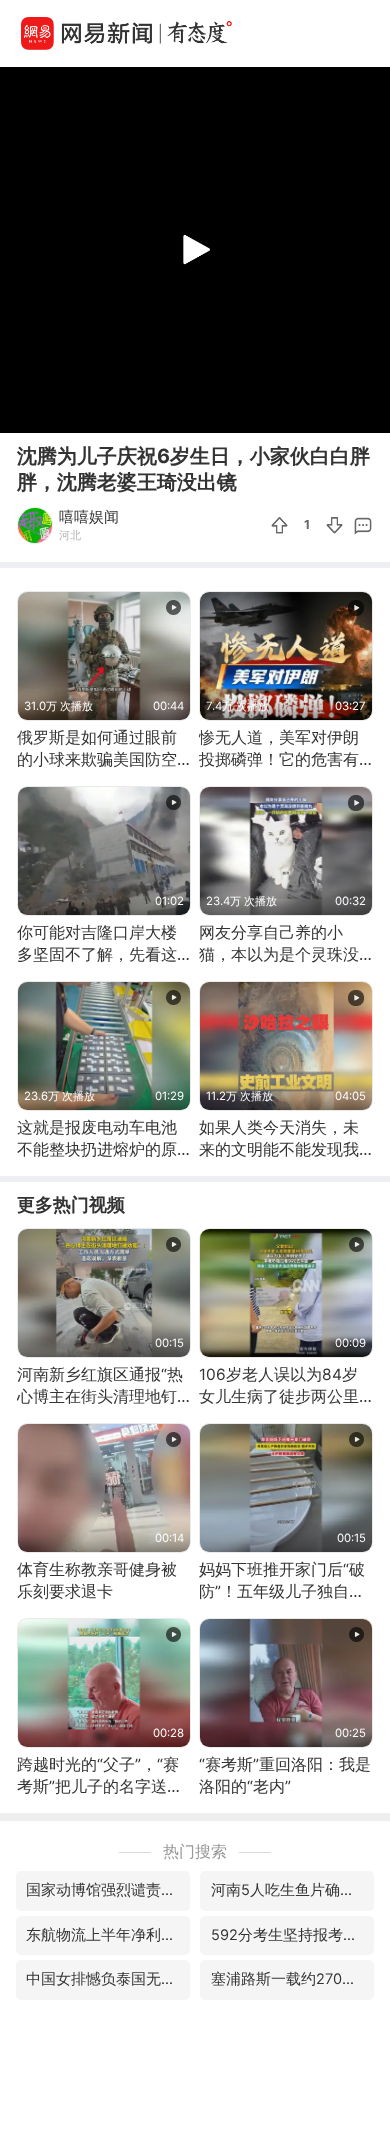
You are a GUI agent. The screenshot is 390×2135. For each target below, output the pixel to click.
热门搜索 (195, 1851)
